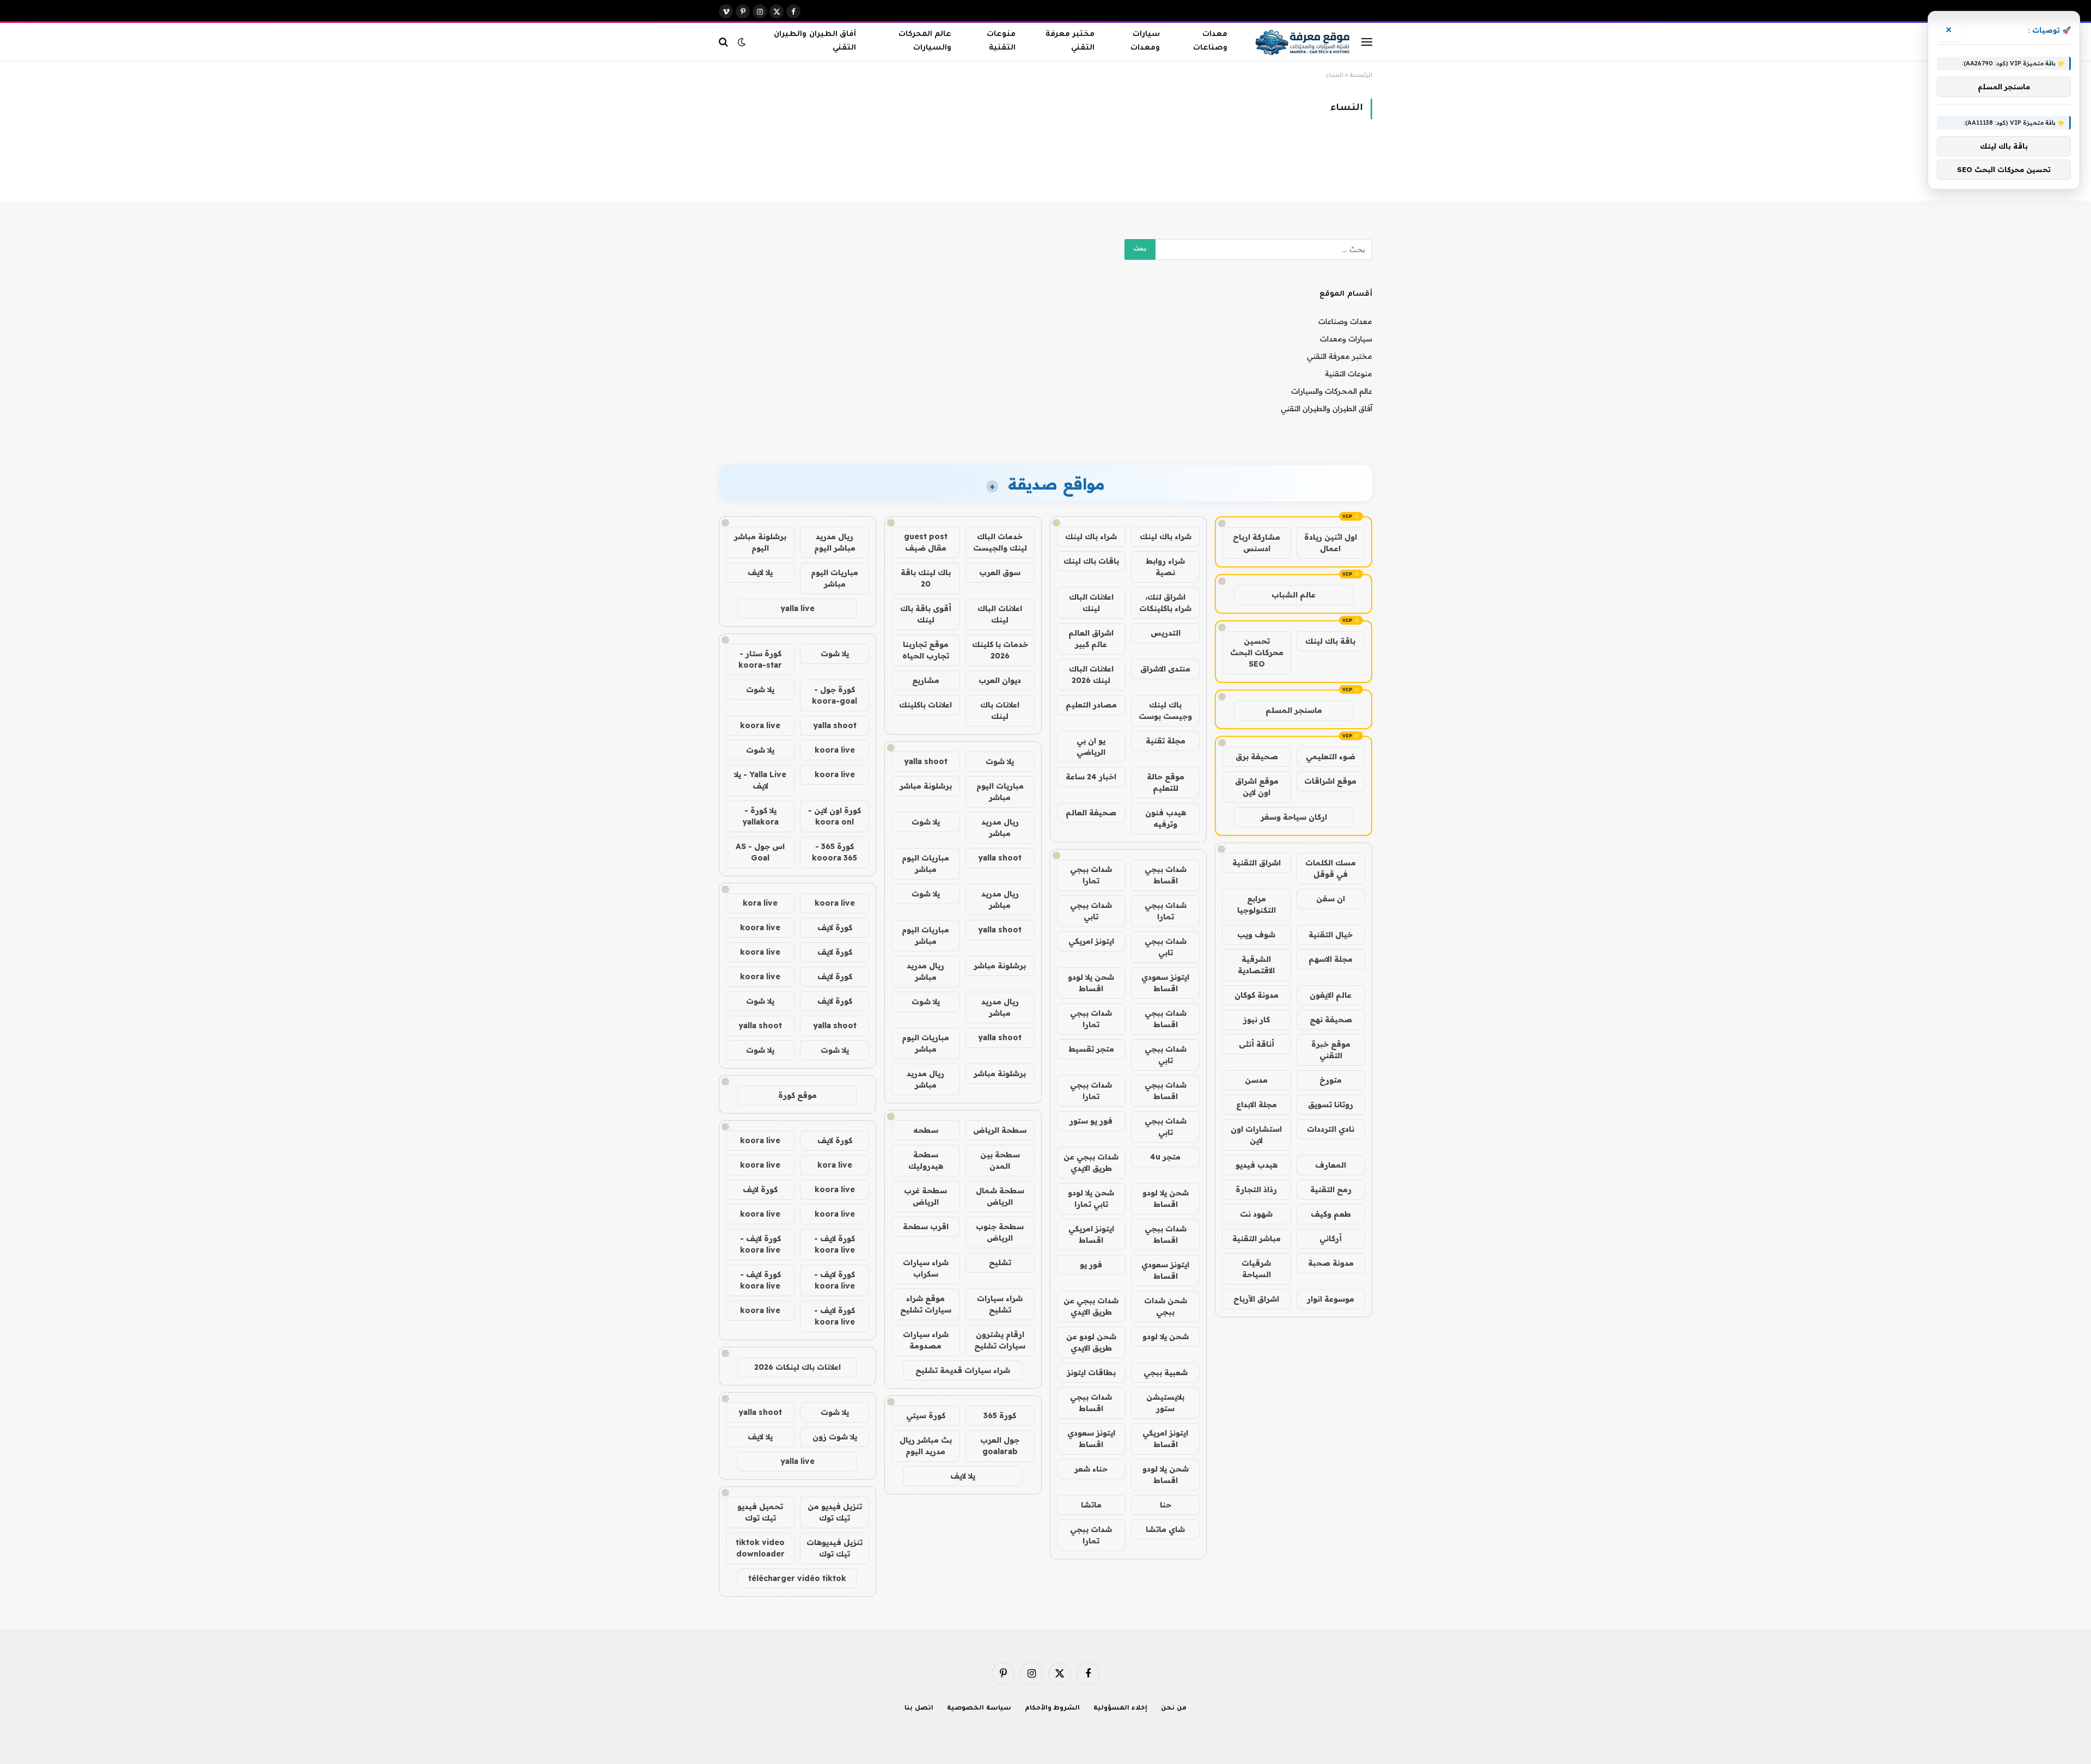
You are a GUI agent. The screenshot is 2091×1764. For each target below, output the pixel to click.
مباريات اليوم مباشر (1000, 792)
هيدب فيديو (1257, 1165)
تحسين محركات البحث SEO (1257, 652)
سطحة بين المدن (1000, 1160)
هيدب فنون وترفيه (1166, 818)
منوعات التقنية (1001, 41)
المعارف (1331, 1165)
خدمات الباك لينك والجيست (1000, 542)
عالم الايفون (1331, 995)
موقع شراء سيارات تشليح (926, 1304)
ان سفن (1331, 899)
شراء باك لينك (1166, 536)
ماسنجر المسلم (1294, 710)
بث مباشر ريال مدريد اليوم (926, 1446)
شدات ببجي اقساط (1166, 875)
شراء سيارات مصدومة (926, 1340)
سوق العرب (1000, 572)
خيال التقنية (1331, 935)
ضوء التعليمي (1331, 756)
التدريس (1166, 633)
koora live (760, 725)
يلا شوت (1000, 761)
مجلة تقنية (1166, 741)
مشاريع (926, 680)
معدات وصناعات (1210, 41)
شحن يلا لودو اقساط (1091, 983)
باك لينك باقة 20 (926, 578)
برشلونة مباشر (926, 786)
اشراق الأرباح (1256, 1299)
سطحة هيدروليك (926, 1160)
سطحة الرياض (1000, 1130)
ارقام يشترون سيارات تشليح (1000, 1340)
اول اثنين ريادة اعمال (1331, 543)
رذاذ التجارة (1256, 1189)
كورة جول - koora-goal (834, 695)
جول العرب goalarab (1000, 1446)
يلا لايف (963, 1476)
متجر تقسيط (1091, 1049)
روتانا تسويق (1331, 1104)
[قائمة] (1367, 42)
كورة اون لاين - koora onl (834, 816)
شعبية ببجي (1166, 1372)
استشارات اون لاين (1256, 1135)
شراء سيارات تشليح (1000, 1304)
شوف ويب (1256, 935)
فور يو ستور (1091, 1121)
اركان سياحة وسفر (1294, 817)
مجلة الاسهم (1331, 959)
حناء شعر (1091, 1469)
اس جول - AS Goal (760, 852)
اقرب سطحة (926, 1226)
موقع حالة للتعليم (1166, 782)
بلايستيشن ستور (1165, 1403)
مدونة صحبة (1331, 1263)
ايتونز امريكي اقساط (1091, 1234)
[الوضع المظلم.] (742, 42)
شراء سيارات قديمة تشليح (963, 1370)
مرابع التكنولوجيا (1257, 904)
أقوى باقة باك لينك (926, 614)
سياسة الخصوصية (979, 1709)
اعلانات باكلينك (925, 705)
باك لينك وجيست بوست (1165, 710)
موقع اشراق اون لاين (1257, 787)
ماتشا (1091, 1505)
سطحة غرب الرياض (925, 1196)
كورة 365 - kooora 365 (834, 852)
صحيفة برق (1257, 756)
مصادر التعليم (1091, 705)
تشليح (1000, 1262)
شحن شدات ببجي (1166, 1306)
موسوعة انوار (1331, 1299)
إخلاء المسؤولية (1120, 1709)
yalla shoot (926, 761)
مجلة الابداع (1257, 1104)
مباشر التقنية (1257, 1238)
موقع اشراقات (1330, 781)
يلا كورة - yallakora (760, 816)
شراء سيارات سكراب (926, 1268)
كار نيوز (1257, 1020)
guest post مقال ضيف (926, 542)
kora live (760, 903)
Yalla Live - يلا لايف (760, 780)
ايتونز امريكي (1091, 941)
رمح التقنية (1331, 1189)
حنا (1166, 1505)
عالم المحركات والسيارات (925, 41)
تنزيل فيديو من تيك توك (835, 1512)
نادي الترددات (1331, 1129)
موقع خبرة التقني (1331, 1050)
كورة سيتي (926, 1415)
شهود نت (1256, 1214)
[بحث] (724, 42)
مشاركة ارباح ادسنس (1257, 543)
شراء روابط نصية (1165, 567)
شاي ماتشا (1165, 1529)
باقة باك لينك (1330, 641)
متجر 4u (1165, 1157)
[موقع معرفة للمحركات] (1304, 42)
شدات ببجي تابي (1091, 911)
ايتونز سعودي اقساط (1165, 983)
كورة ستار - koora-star (760, 659)
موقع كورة (797, 1095)
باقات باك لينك (1091, 561)
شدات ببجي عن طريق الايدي (1091, 1162)
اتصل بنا (919, 1709)
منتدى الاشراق (1165, 669)
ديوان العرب (1000, 680)
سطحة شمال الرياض (1000, 1196)
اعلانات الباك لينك (1091, 603)
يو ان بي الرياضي (1091, 746)
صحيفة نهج (1331, 1020)
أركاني (1331, 1238)
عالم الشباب (1294, 595)
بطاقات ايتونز (1091, 1372)
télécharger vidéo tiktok (797, 1578)
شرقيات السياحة (1256, 1269)
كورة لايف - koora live (834, 1244)
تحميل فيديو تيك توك (760, 1512)
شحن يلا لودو (1166, 1336)
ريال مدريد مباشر (1000, 828)
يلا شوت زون (835, 1437)
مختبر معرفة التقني (1070, 41)
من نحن (1174, 1709)
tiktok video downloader (760, 1548)
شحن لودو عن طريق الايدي (1091, 1342)
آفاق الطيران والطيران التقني (815, 41)
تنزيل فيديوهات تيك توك (834, 1548)
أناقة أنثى (1257, 1044)
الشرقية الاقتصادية (1256, 965)
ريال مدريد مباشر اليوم (835, 542)
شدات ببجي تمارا (1091, 875)
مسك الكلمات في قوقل (1331, 868)
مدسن (1256, 1080)
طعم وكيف (1331, 1214)
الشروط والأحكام (1053, 1709)
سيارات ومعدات (1145, 41)
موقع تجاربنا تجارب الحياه (926, 650)
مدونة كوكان (1257, 995)
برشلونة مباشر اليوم (760, 542)
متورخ (1331, 1080)
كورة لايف (835, 927)
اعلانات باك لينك (1000, 710)
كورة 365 (1000, 1415)
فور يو (1091, 1265)
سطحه (926, 1130)
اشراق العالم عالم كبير (1091, 639)
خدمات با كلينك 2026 (1000, 650)
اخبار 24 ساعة (1091, 777)
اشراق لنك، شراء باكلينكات (1165, 603)
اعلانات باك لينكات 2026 (797, 1367)
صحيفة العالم (1091, 813)
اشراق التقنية (1257, 863)
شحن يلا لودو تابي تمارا (1091, 1198)
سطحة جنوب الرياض (1000, 1232)
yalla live (797, 608)
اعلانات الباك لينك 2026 (1091, 675)
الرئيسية (1361, 76)
